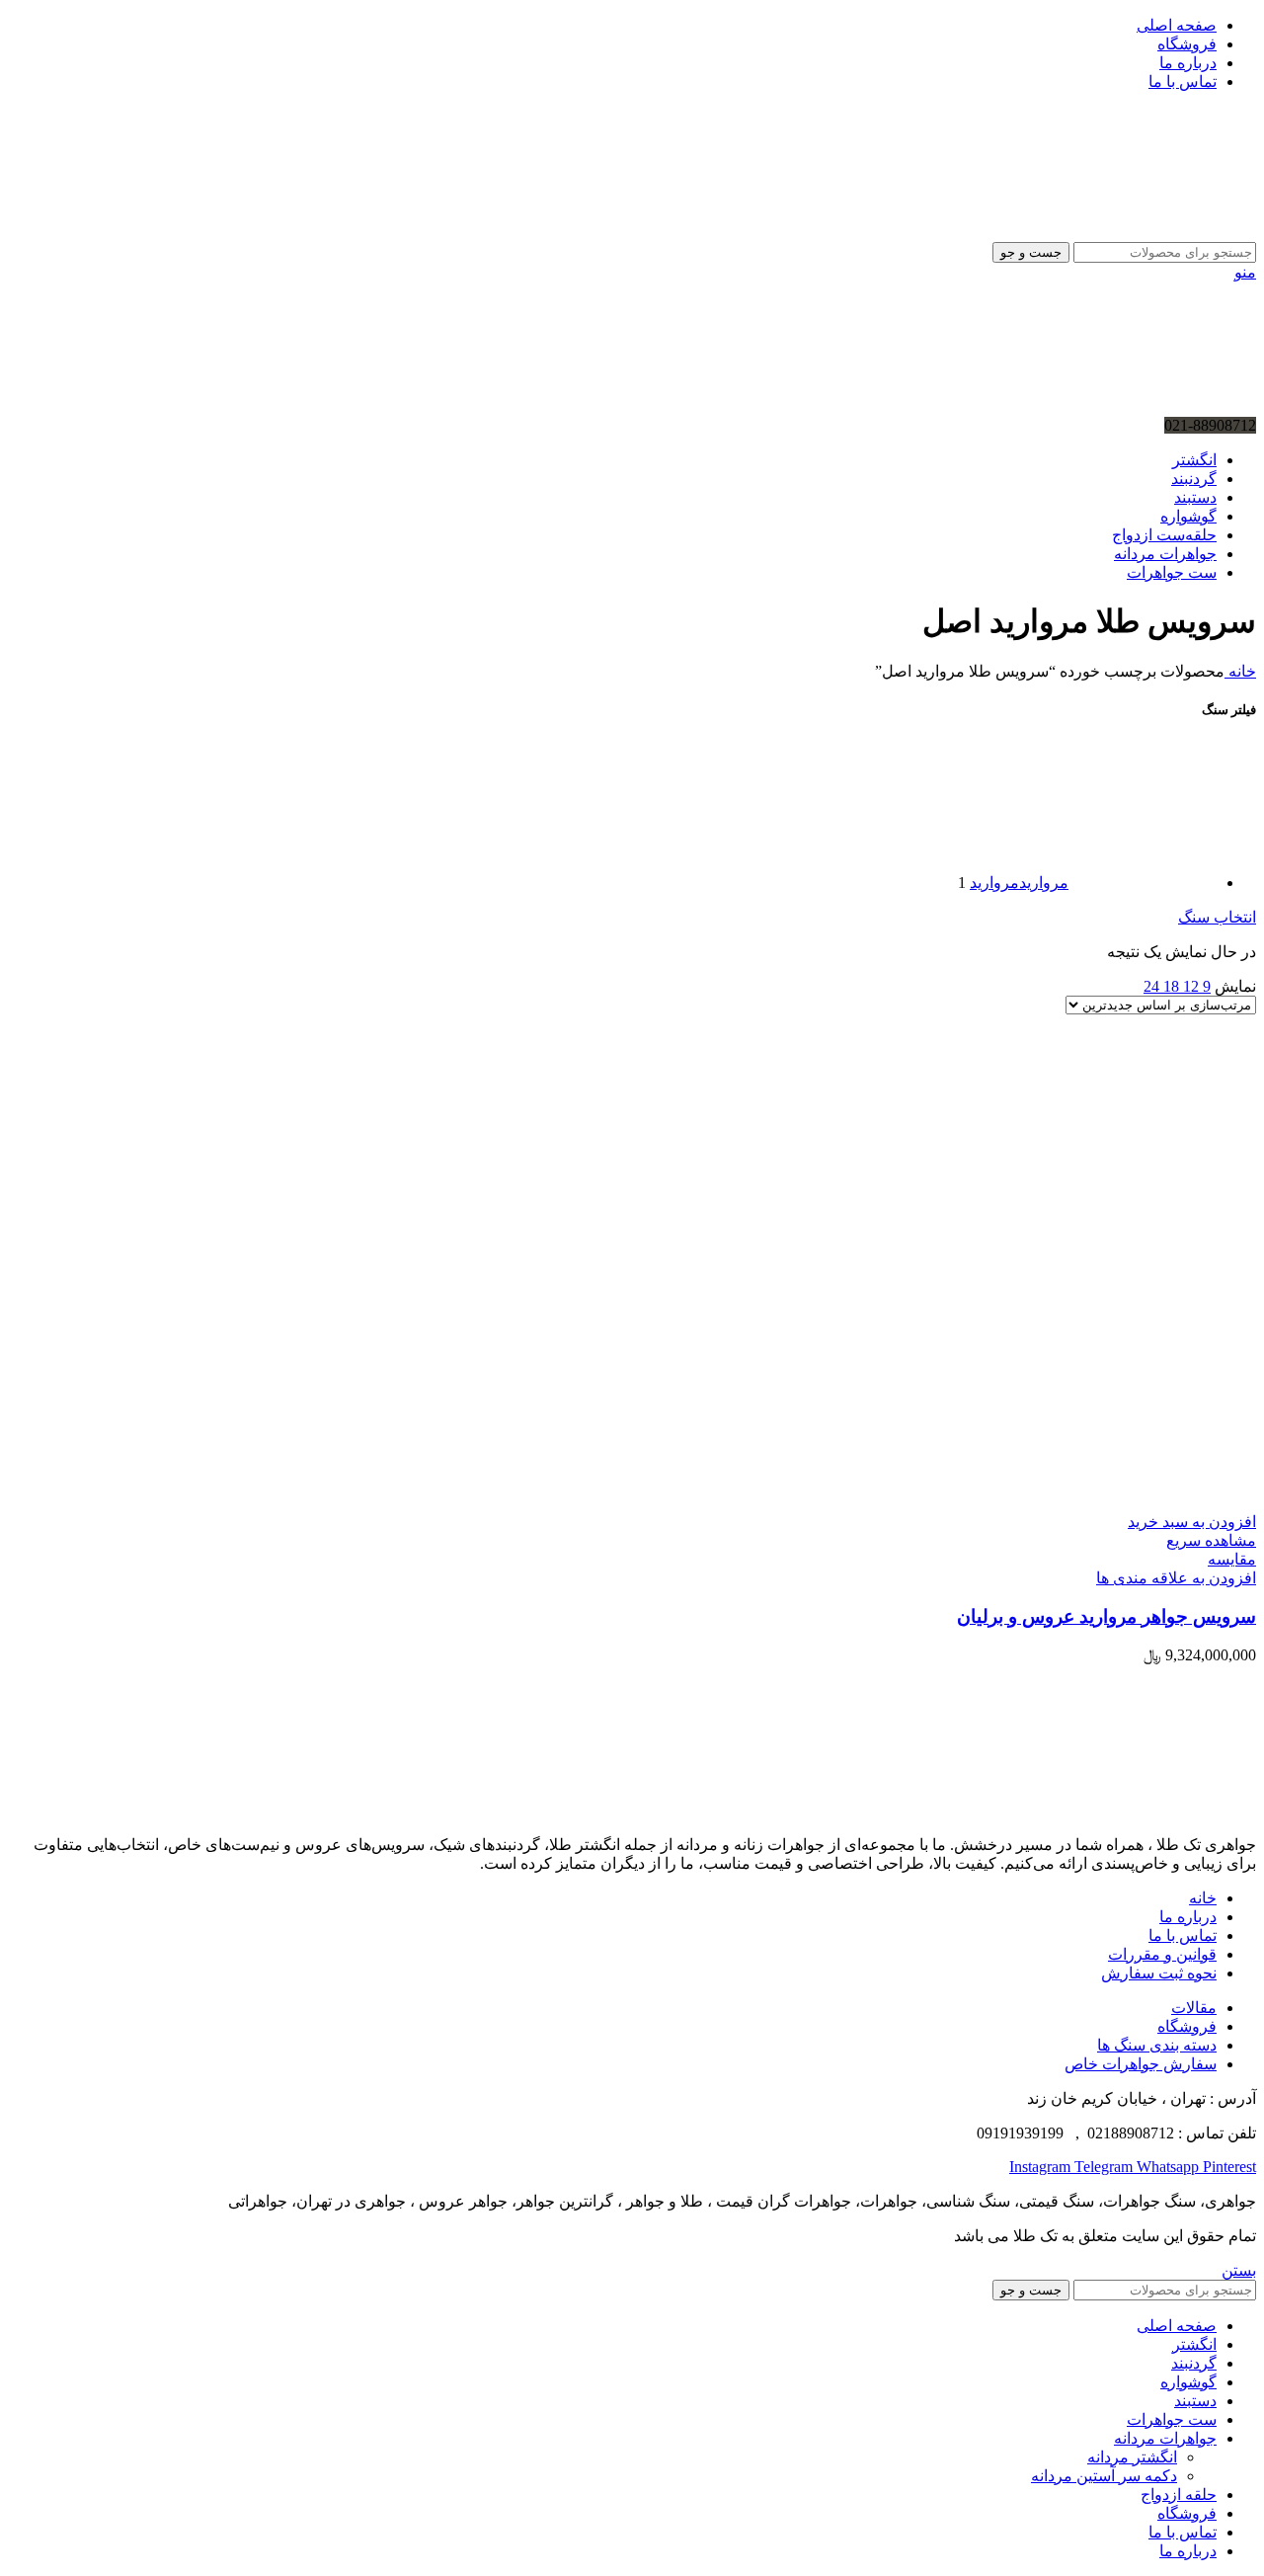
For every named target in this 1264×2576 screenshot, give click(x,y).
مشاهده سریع (1211, 1540)
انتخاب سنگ (1217, 917)
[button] (1192, 1522)
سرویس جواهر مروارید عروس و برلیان (1106, 1616)
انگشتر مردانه (1132, 2457)
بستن (1239, 2270)
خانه (1240, 671)
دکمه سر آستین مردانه (1104, 2476)
